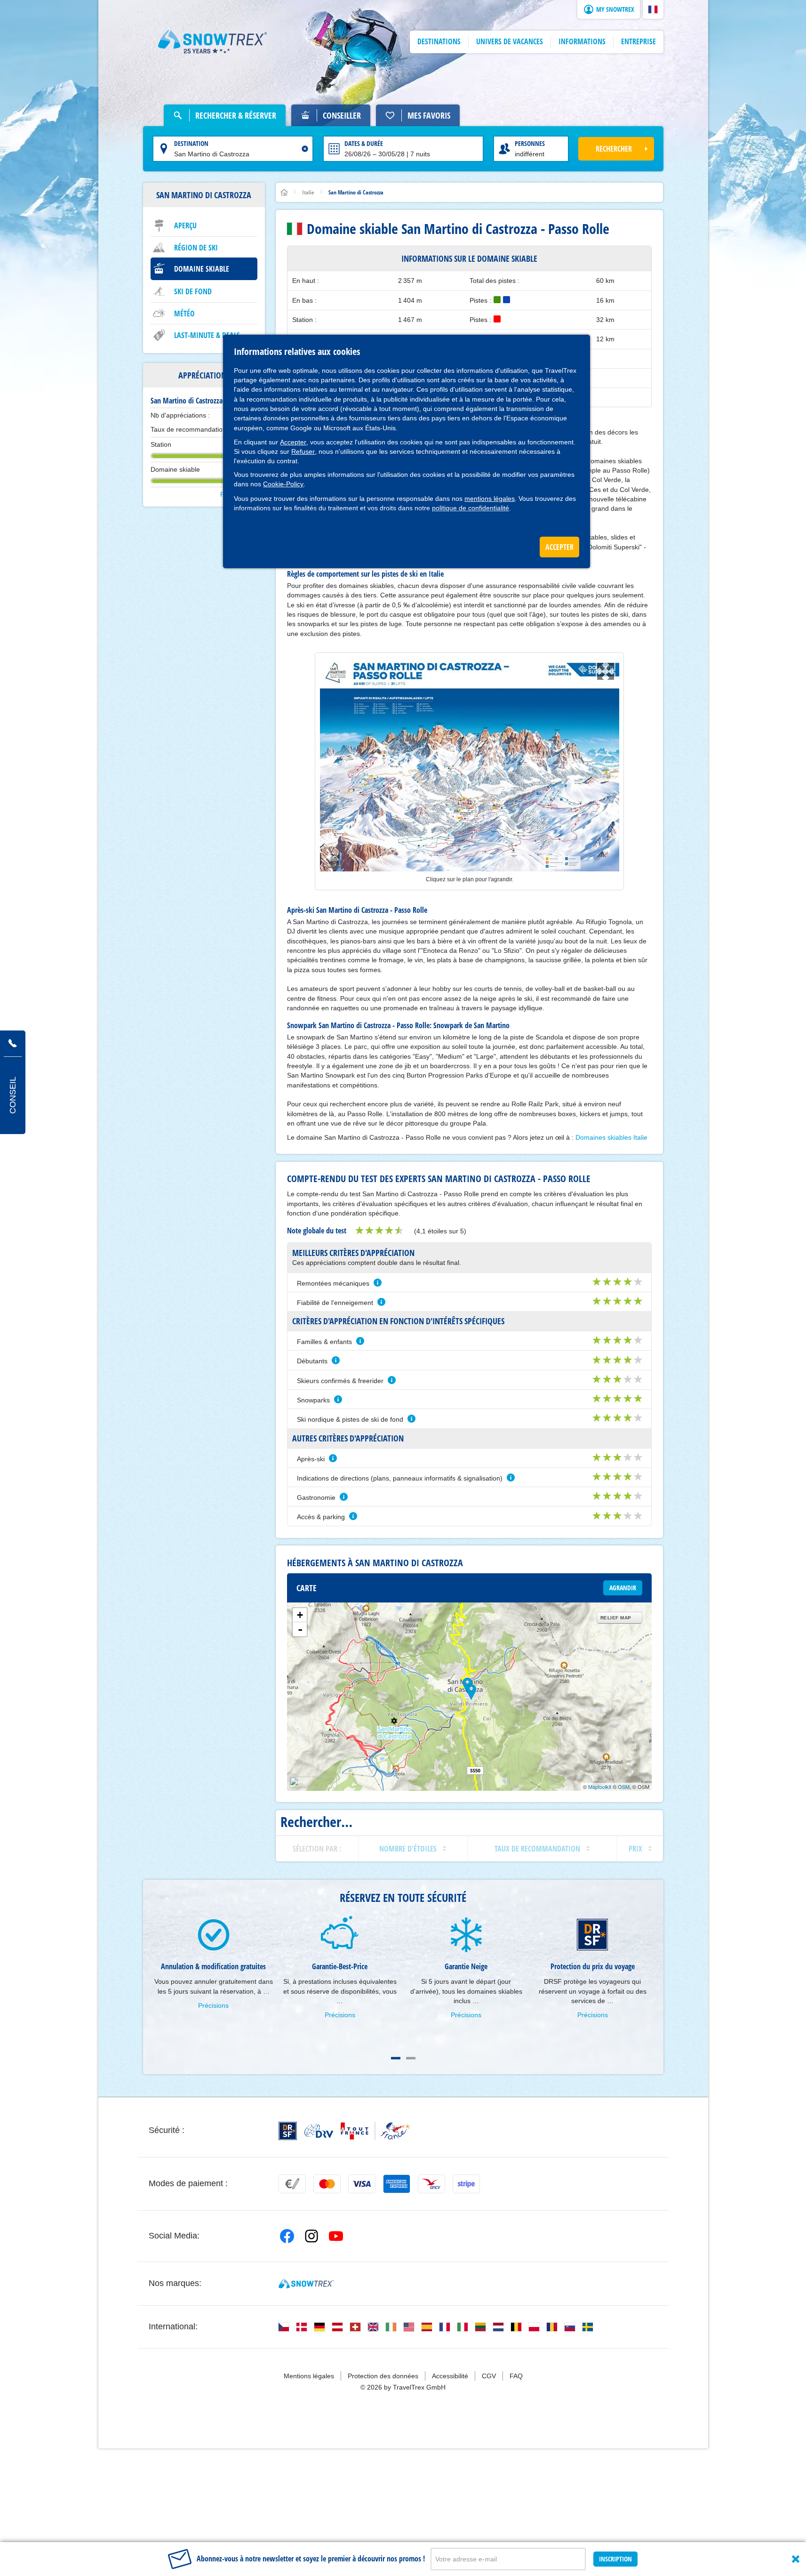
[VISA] (362, 2184)
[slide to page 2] (411, 2058)
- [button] (300, 1629)
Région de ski (196, 248)
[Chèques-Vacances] (431, 2184)
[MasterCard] (327, 2184)
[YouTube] (336, 2236)
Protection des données (383, 2376)
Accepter (293, 442)
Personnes (530, 143)
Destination (191, 143)
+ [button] (300, 1615)
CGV (489, 2376)
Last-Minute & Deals (207, 335)
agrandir (623, 1588)
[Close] (796, 2559)
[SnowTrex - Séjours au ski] (306, 2284)
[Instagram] (311, 2236)
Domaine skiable (202, 269)
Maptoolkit (600, 1787)
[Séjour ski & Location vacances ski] (213, 42)
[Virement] (292, 2184)
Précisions (213, 2005)
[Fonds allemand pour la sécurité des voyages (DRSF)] (288, 2131)
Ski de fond (193, 291)
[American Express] (397, 2184)
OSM (624, 1787)
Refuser (303, 451)
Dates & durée (364, 143)
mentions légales (490, 499)
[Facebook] (287, 2236)
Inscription (615, 2559)
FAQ (516, 2376)
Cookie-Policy (283, 484)
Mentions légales (309, 2376)
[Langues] (284, 2327)
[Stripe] (466, 2184)
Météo (184, 314)
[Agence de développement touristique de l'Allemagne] (319, 2131)
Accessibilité (450, 2376)
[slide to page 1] (396, 2058)
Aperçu (185, 225)
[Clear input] (305, 149)
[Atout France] (375, 2131)
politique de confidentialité (471, 508)
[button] (653, 9)
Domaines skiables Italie (611, 1137)
